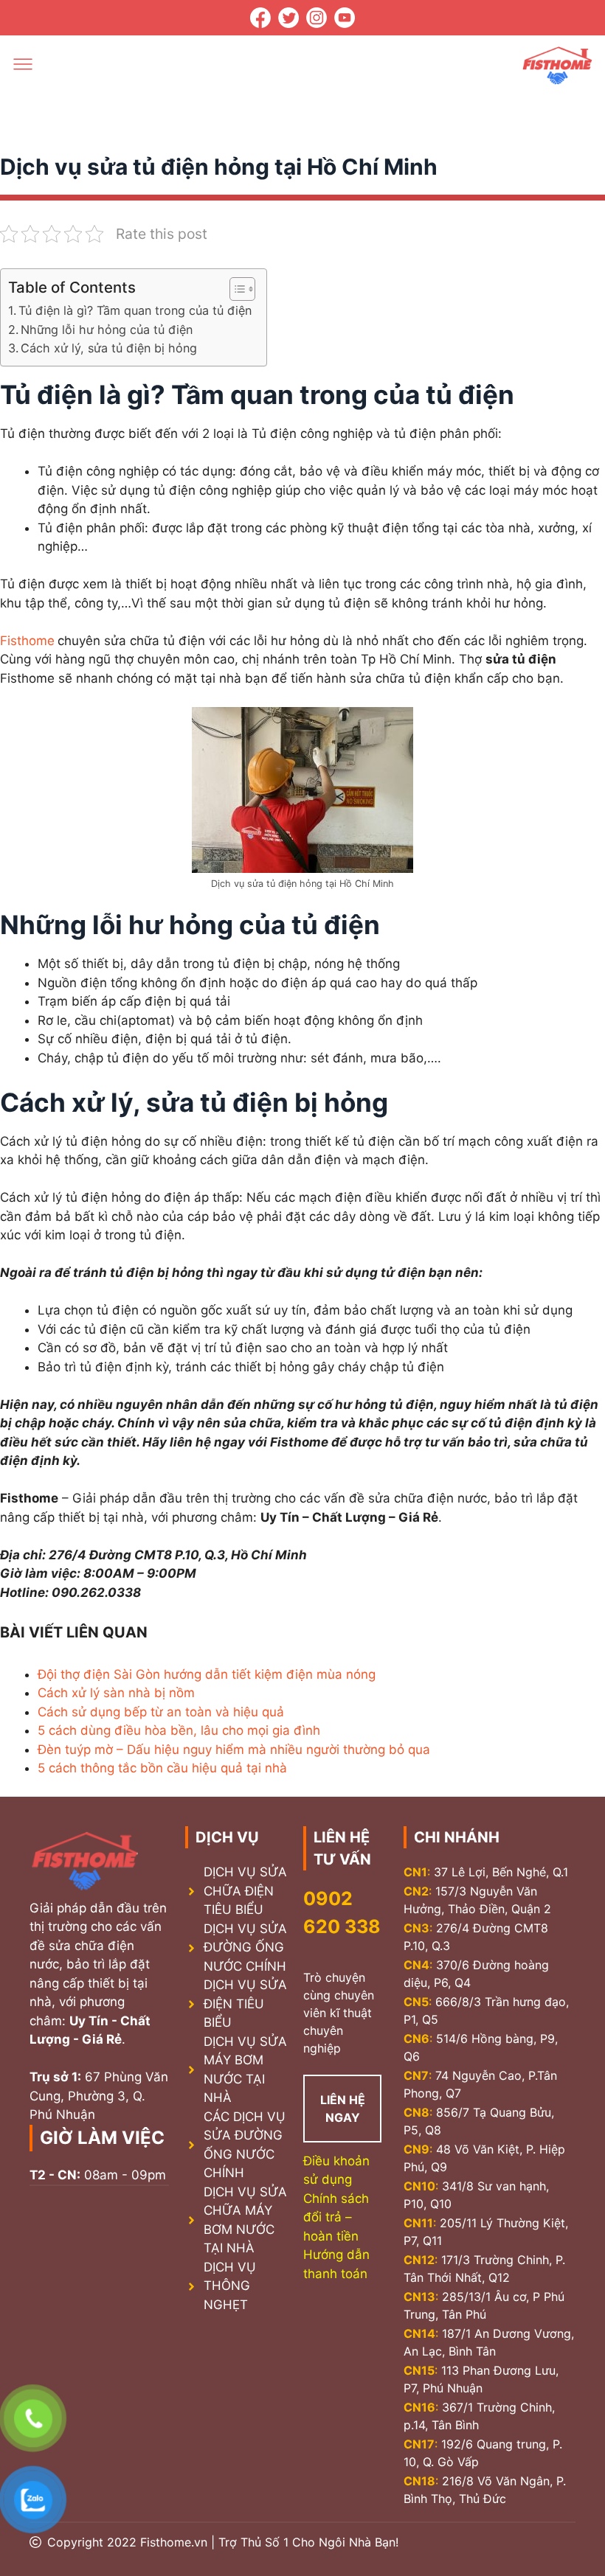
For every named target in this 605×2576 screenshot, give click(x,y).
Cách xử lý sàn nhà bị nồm (116, 1693)
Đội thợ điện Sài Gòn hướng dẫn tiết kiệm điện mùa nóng (207, 1674)
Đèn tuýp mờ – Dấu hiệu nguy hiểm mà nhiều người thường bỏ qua (234, 1750)
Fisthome (27, 641)
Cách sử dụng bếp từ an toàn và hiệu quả (161, 1712)
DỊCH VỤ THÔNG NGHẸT (230, 2286)
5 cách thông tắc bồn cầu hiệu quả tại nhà (162, 1768)
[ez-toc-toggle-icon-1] (235, 289)
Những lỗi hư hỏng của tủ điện (107, 330)
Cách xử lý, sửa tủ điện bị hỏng (109, 348)
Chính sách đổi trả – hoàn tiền (336, 2217)
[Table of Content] (242, 289)
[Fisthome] (557, 67)
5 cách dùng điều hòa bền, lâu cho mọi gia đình (179, 1730)
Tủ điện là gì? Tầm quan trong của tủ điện (135, 310)
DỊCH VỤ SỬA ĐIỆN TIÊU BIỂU (245, 2004)
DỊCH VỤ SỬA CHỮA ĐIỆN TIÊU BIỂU (245, 1891)
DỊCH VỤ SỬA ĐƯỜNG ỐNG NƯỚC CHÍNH (245, 1947)
